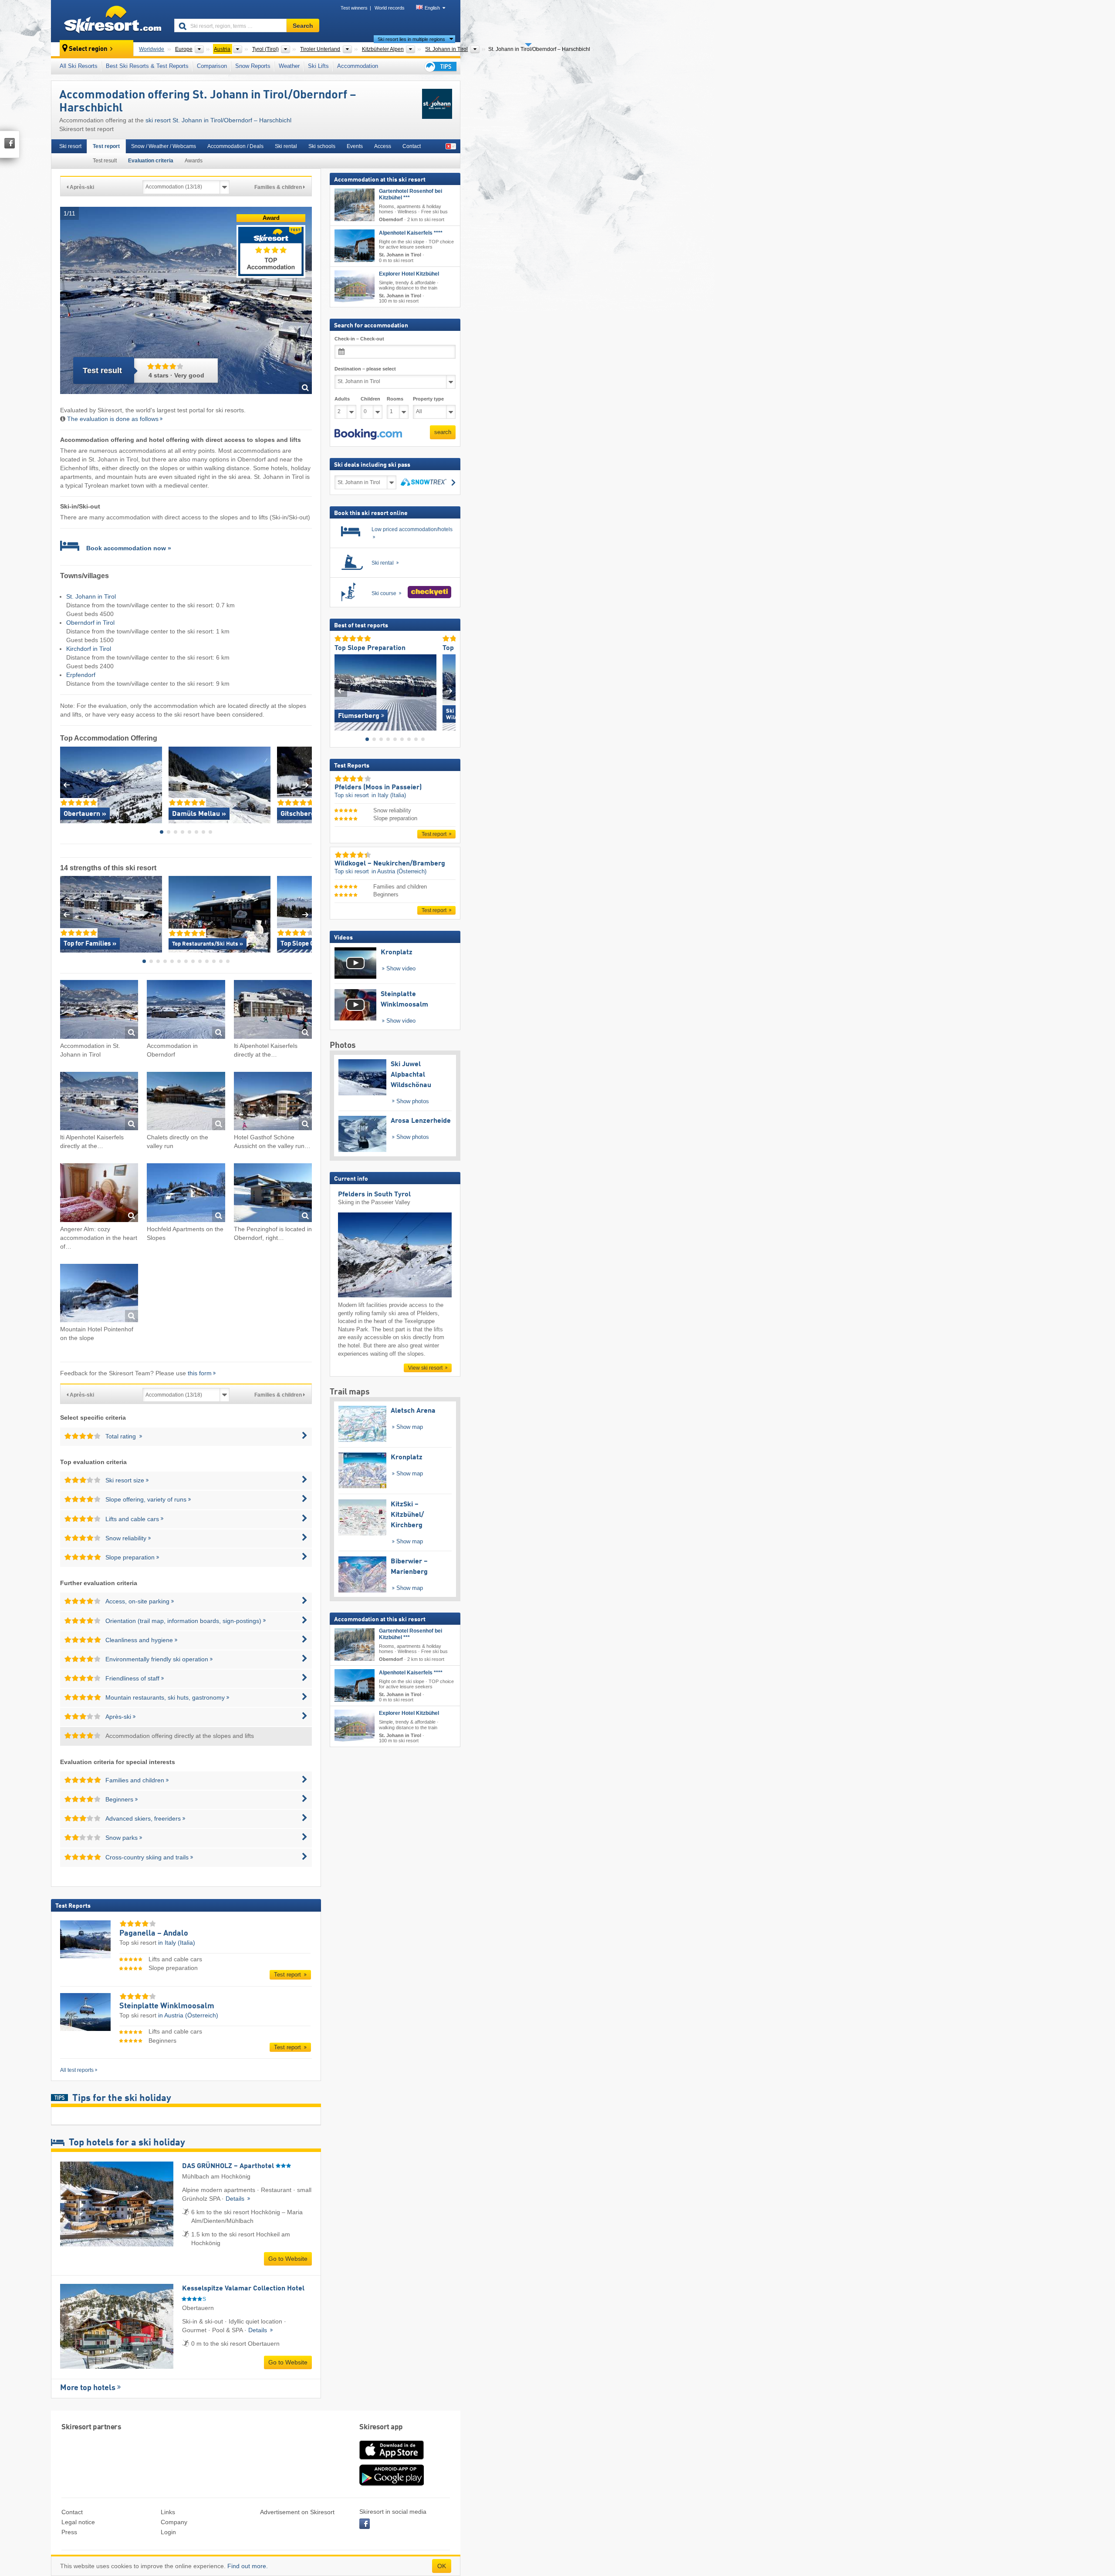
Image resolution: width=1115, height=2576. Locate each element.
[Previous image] (341, 691)
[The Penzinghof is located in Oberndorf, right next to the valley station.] (273, 1194)
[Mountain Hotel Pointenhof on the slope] (99, 1295)
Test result (105, 161)
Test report (106, 146)
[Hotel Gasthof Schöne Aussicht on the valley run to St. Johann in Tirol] (273, 1103)
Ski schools (322, 146)
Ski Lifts (318, 66)
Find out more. (248, 2566)
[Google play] (392, 2484)
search (443, 432)
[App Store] (392, 2460)
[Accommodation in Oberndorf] (186, 1011)
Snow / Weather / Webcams (164, 146)
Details (236, 2199)
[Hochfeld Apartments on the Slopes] (186, 1194)
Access (383, 146)
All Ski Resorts (79, 66)
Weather (289, 66)
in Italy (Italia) (177, 1943)
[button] (368, 434)
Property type (428, 399)
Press (69, 2532)
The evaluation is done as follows (113, 419)
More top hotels (88, 2388)
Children (370, 399)
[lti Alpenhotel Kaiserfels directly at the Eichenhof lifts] (273, 1011)
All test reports (77, 2070)
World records (390, 8)
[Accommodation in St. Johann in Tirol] (99, 1011)
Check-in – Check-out (359, 339)
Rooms (395, 399)
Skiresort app (381, 2427)
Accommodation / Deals (235, 146)
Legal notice (78, 2522)
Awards (194, 161)
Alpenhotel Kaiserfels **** (411, 233)
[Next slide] (306, 785)
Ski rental (286, 146)
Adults (342, 399)
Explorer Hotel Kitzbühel (409, 274)
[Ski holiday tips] (440, 66)
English (432, 8)
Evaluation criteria (151, 161)
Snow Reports (253, 66)
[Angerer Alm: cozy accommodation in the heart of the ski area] (99, 1194)
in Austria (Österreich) (188, 2015)
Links (168, 2512)
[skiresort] (109, 21)
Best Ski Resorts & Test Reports (147, 66)
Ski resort (70, 146)
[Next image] (449, 691)
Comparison (212, 66)
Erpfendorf (81, 675)
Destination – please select (365, 369)
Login (168, 2532)
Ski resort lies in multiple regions (411, 39)
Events (355, 146)
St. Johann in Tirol (91, 596)
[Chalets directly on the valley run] (186, 1103)
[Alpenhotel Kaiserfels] (355, 246)
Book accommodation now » (129, 548)
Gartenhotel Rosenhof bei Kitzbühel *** (411, 194)
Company (174, 2522)
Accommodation (358, 66)
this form (200, 1373)
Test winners (354, 8)
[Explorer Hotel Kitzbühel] (355, 287)
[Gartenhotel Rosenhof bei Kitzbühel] (355, 205)
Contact (412, 146)
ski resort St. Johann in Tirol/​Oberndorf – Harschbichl (218, 120)
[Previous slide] (66, 785)
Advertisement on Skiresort (297, 2512)
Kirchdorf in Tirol (89, 649)
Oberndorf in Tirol (90, 623)
